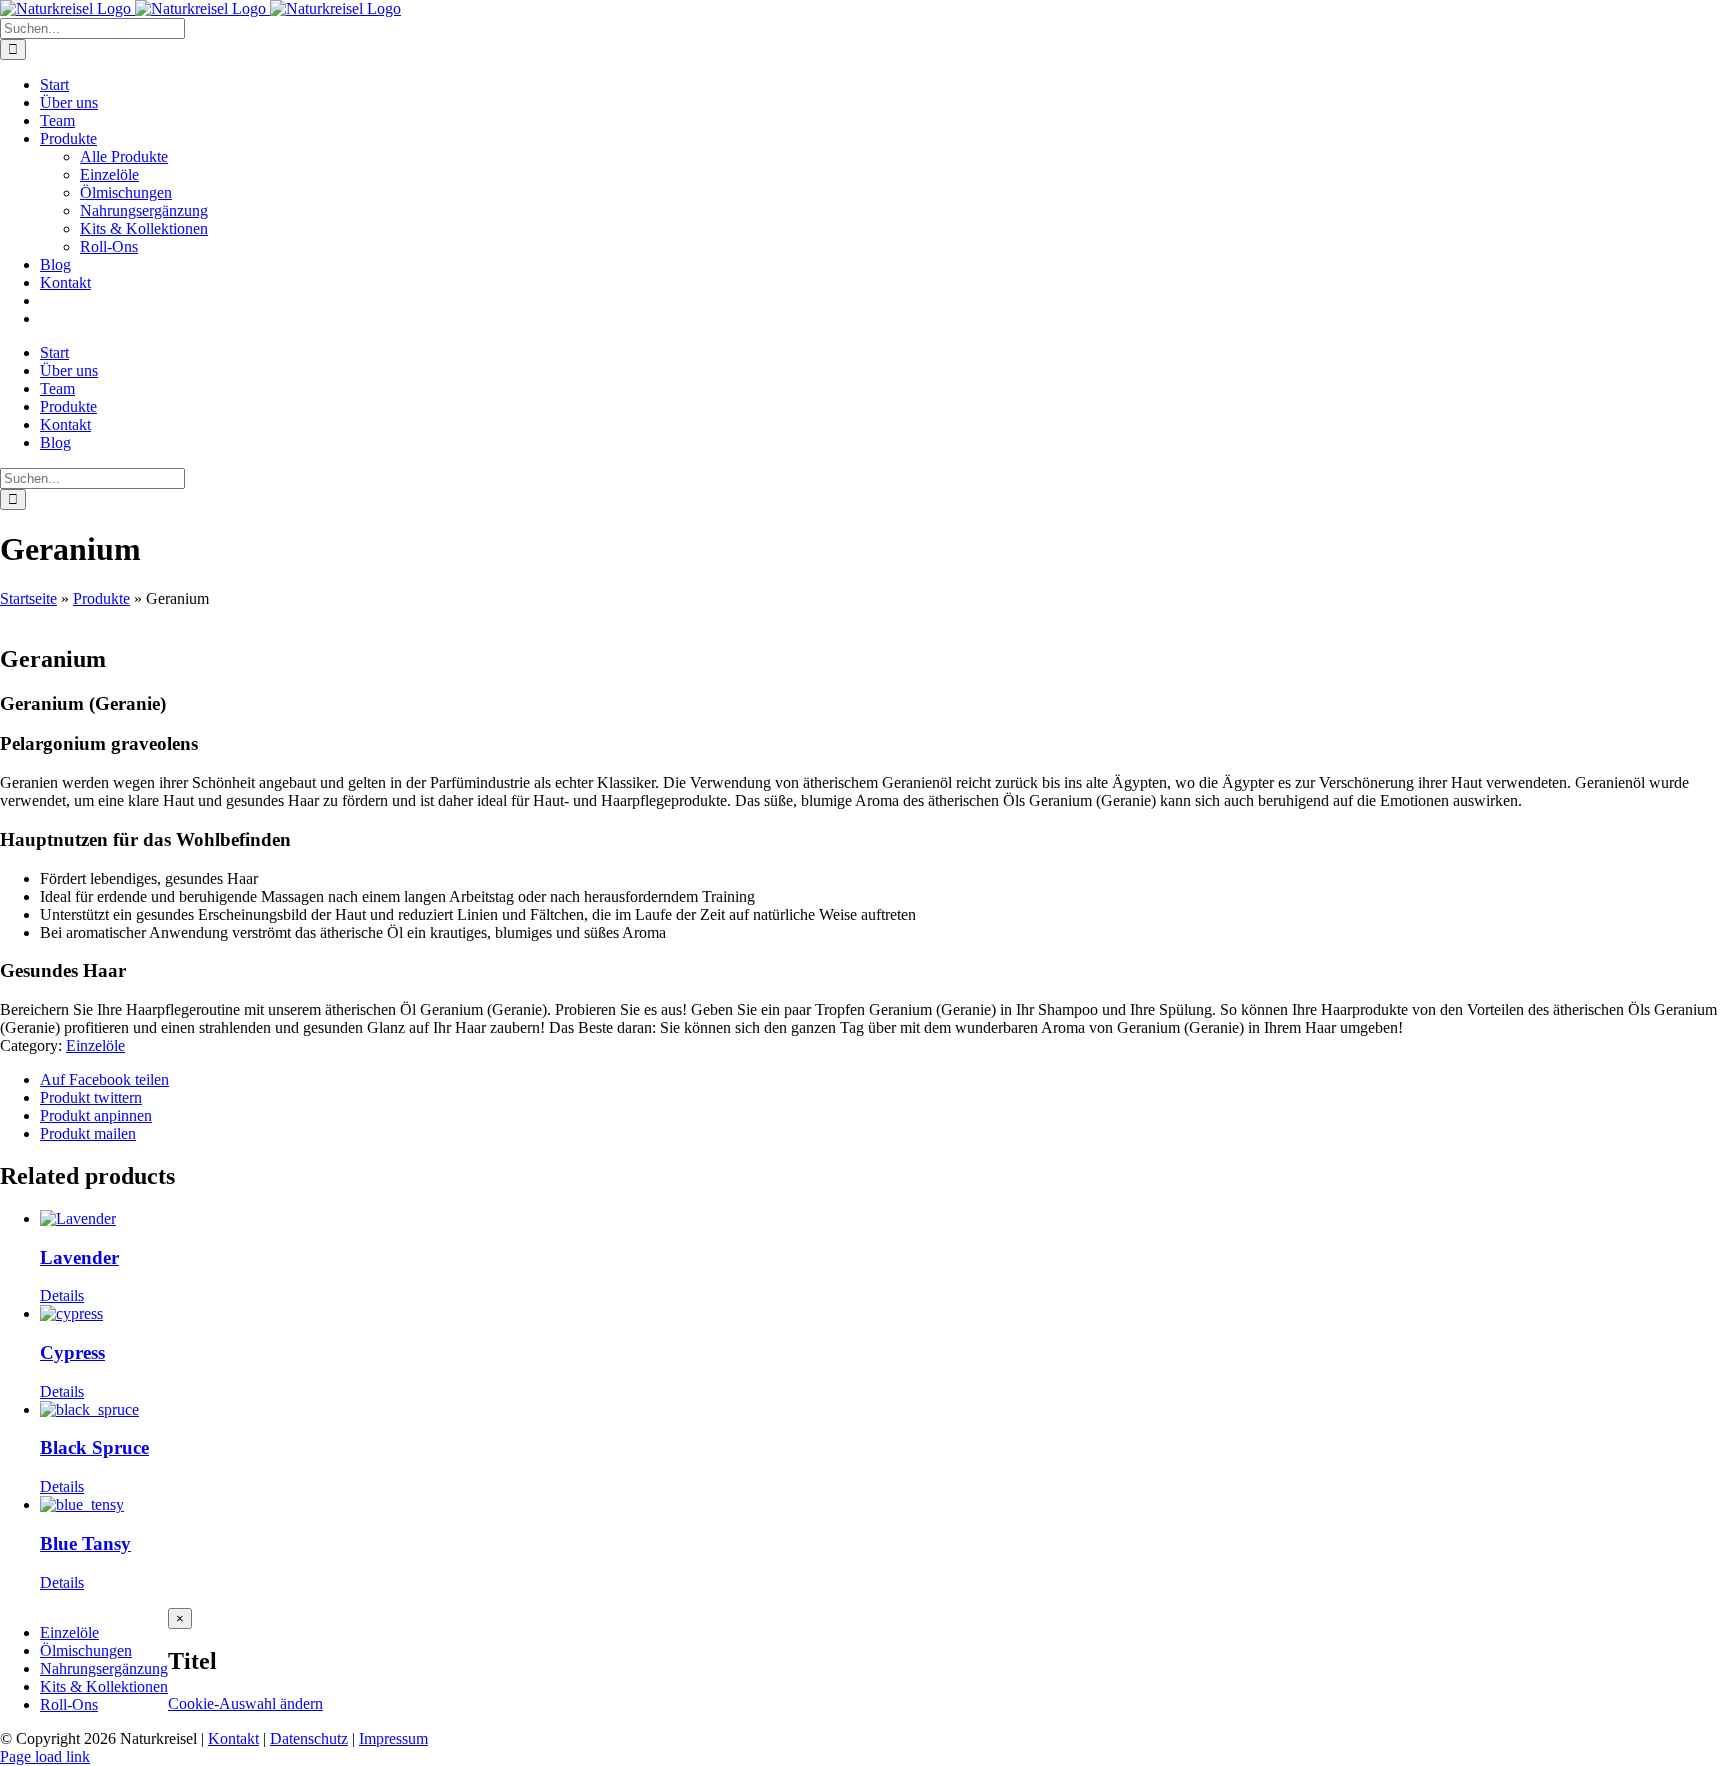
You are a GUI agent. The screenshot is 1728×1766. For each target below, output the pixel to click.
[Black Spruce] (884, 1410)
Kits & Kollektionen (104, 1686)
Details (62, 1295)
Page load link (45, 1756)
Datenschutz (309, 1738)
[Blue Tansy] (884, 1505)
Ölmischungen (86, 1650)
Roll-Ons (69, 1704)
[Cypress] (884, 1314)
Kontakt (233, 1738)
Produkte (101, 598)
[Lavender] (884, 1219)
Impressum (393, 1738)
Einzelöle (95, 1045)
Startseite (28, 598)
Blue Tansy (85, 1543)
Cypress (72, 1352)
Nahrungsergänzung (104, 1668)
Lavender (79, 1257)
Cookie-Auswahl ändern (245, 1703)
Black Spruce (94, 1447)
